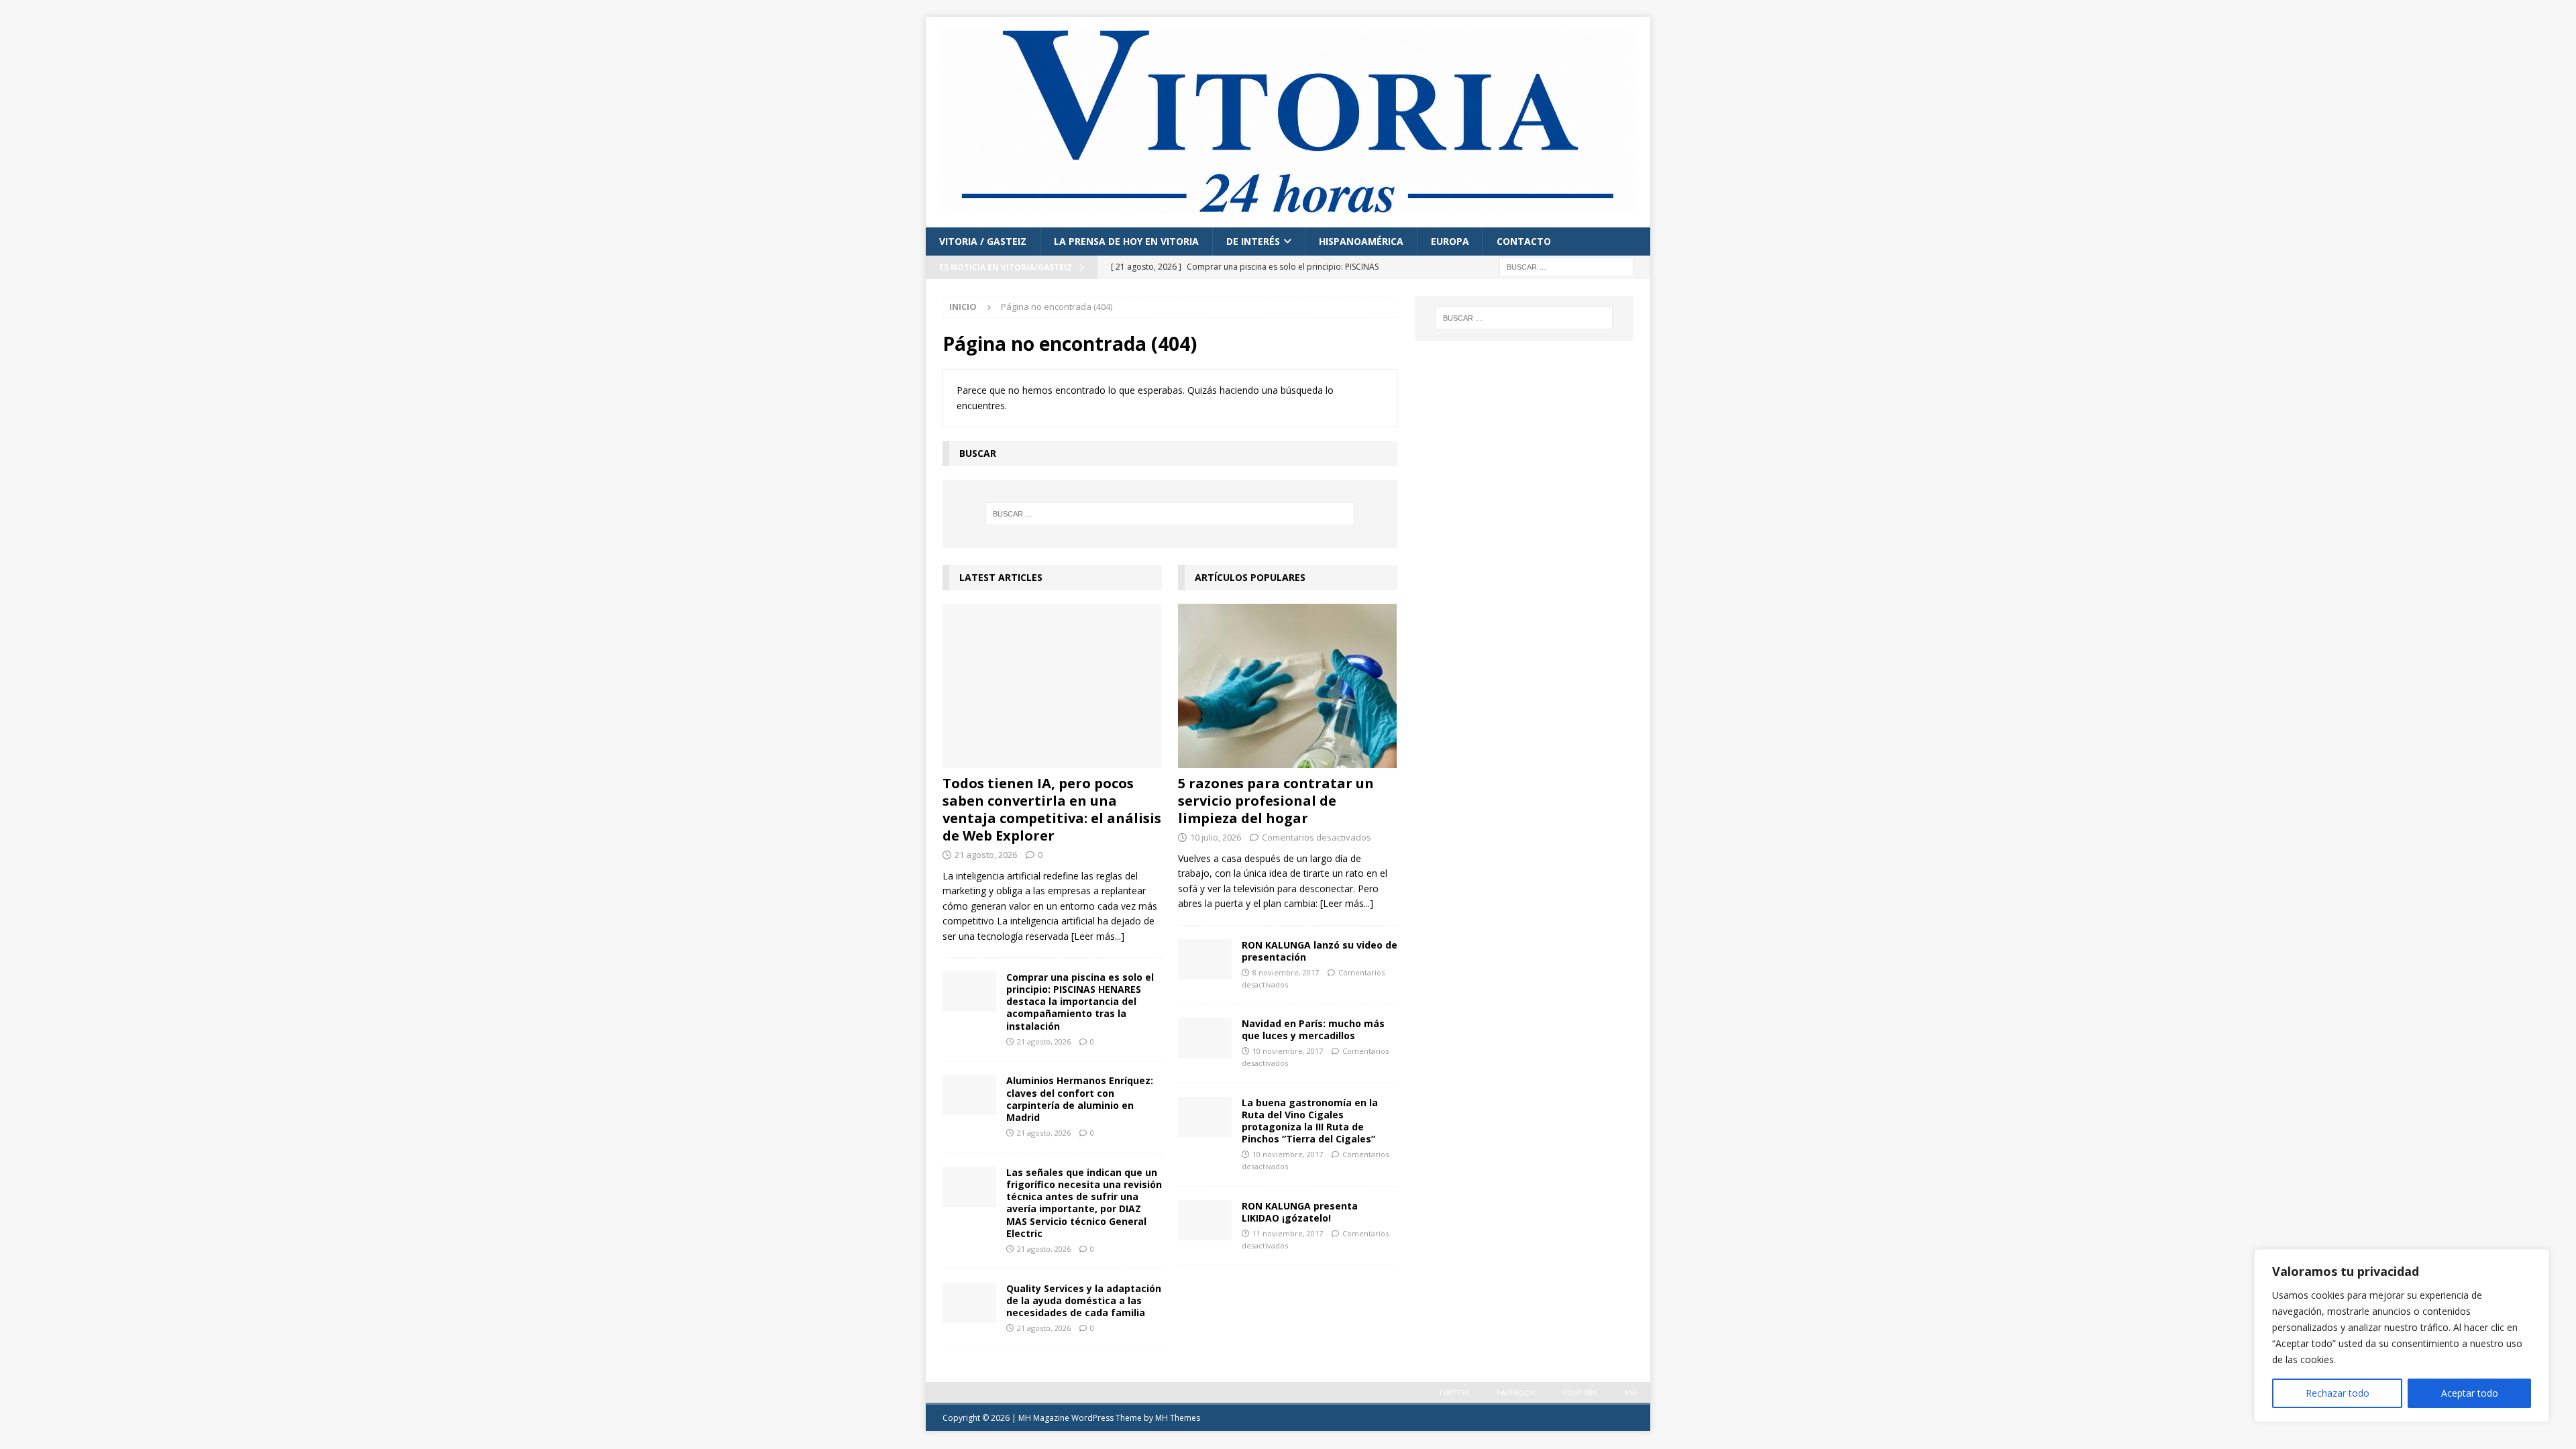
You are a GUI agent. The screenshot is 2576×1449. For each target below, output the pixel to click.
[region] (2402, 1336)
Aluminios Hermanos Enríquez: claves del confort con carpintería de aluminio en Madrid (1080, 1099)
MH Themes (1178, 1418)
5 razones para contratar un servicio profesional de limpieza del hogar (1276, 801)
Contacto (1524, 241)
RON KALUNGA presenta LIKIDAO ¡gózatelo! (1300, 1212)
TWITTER (1454, 1392)
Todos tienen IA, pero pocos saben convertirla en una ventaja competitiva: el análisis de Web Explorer (1052, 809)
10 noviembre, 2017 (1288, 1051)
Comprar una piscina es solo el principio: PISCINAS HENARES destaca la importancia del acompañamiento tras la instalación (1080, 1002)
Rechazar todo (2338, 1393)
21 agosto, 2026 (986, 855)
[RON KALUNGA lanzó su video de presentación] (1205, 959)
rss (1630, 1392)
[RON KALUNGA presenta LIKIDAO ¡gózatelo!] (1205, 1220)
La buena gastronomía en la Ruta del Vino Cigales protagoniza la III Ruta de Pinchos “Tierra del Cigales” (1310, 1121)
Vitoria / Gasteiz (983, 241)
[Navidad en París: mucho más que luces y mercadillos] (1205, 1038)
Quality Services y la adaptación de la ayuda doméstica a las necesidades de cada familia (1084, 1300)
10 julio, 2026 (1216, 837)
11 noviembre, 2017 (1288, 1233)
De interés (1253, 241)
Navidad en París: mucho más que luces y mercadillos (1313, 1029)
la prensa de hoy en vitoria (1126, 241)
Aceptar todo (2470, 1393)
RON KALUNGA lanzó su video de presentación (1320, 951)
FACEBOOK (1516, 1392)
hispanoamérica (1361, 241)
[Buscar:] (1566, 266)
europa (1450, 241)
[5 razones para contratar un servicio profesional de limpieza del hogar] (1288, 686)
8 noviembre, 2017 (1286, 972)
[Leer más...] (1098, 936)
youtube (1580, 1392)
